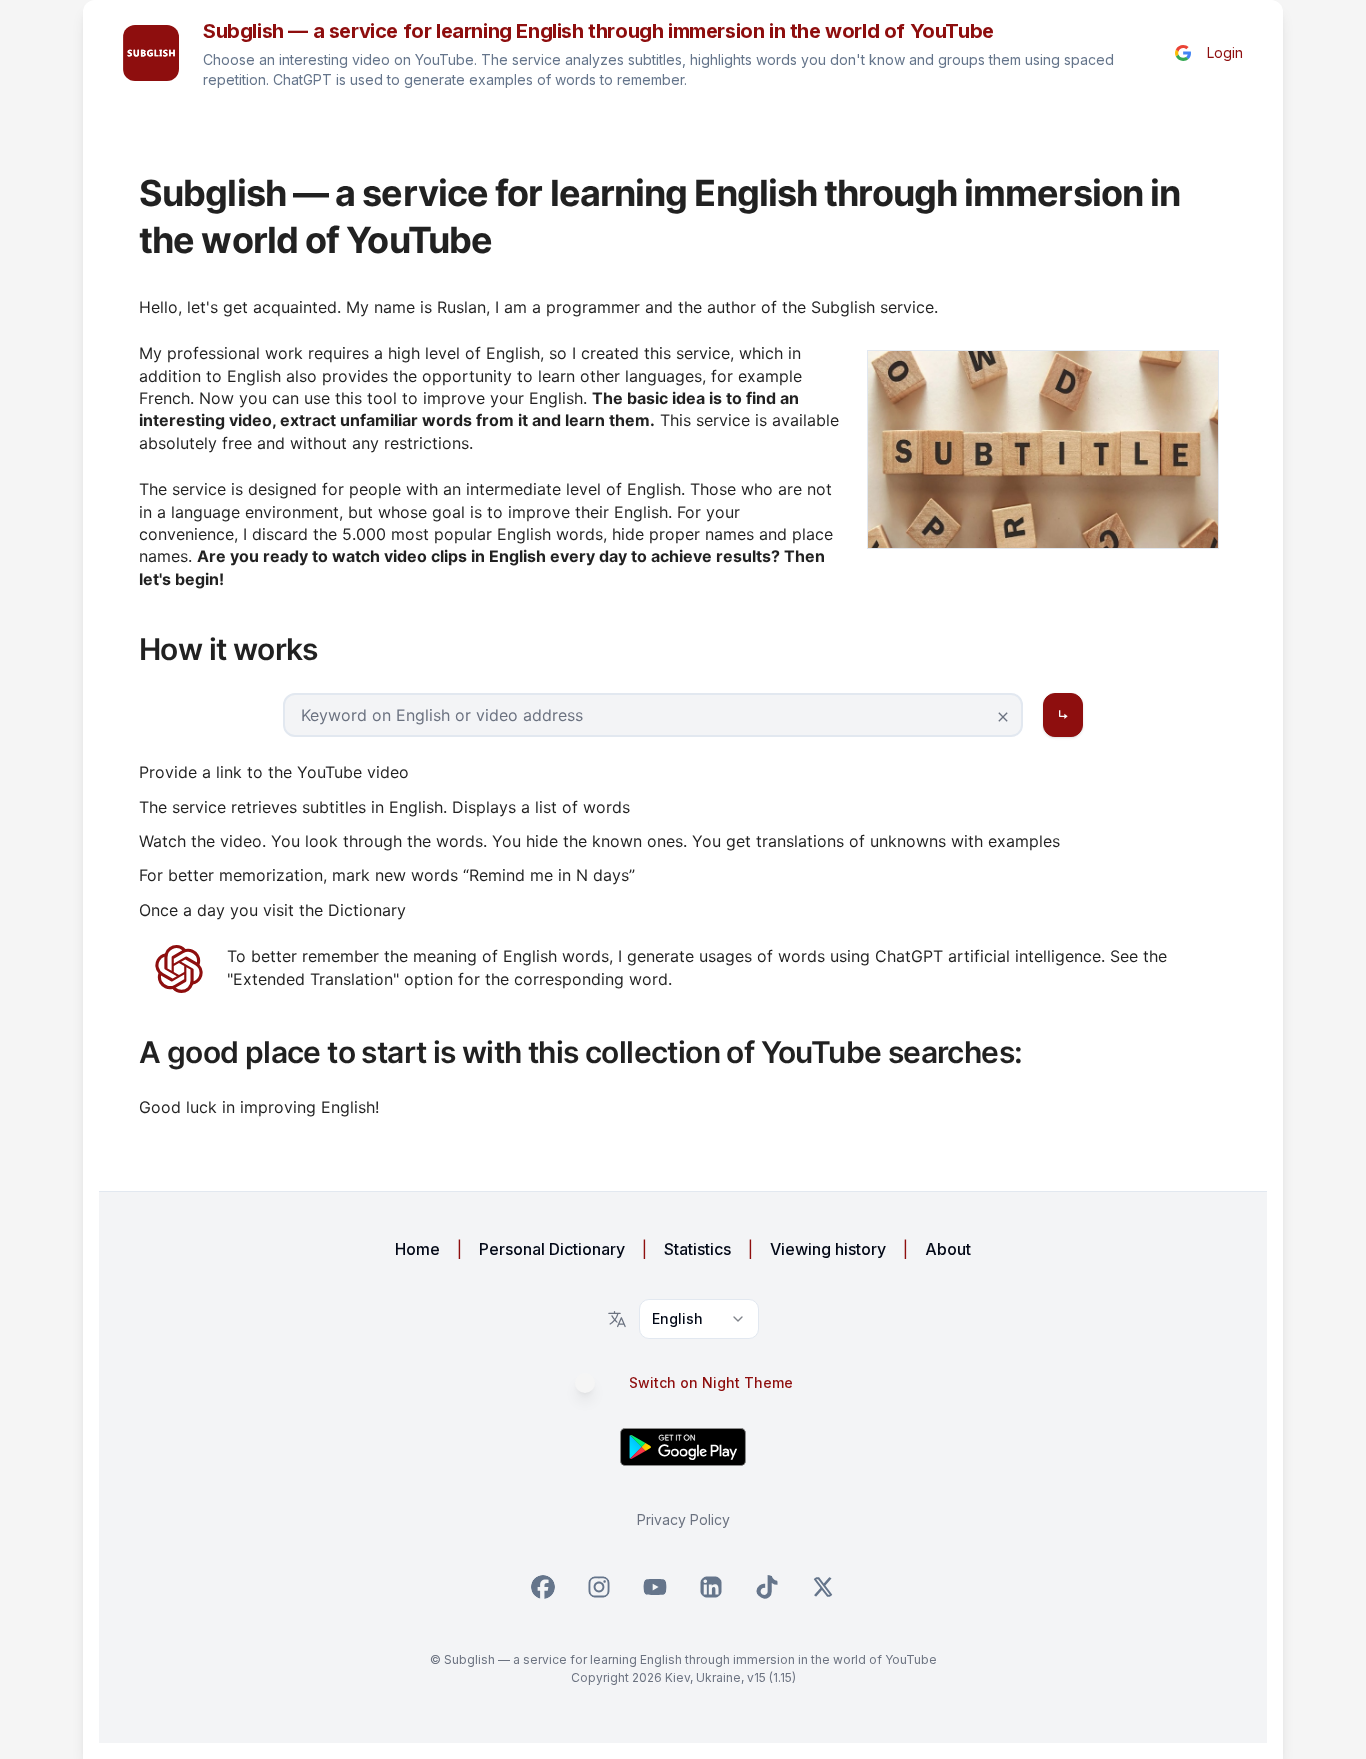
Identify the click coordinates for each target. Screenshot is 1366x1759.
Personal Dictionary (552, 1249)
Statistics (697, 1249)
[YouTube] (655, 1587)
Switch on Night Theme (711, 1383)
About (948, 1249)
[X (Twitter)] (823, 1587)
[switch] (595, 1383)
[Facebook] (543, 1587)
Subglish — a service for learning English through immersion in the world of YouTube (598, 31)
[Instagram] (599, 1587)
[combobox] (699, 1319)
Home (417, 1249)
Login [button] (1225, 52)
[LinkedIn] (711, 1587)
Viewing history (828, 1249)
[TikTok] (767, 1587)
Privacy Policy (683, 1519)
